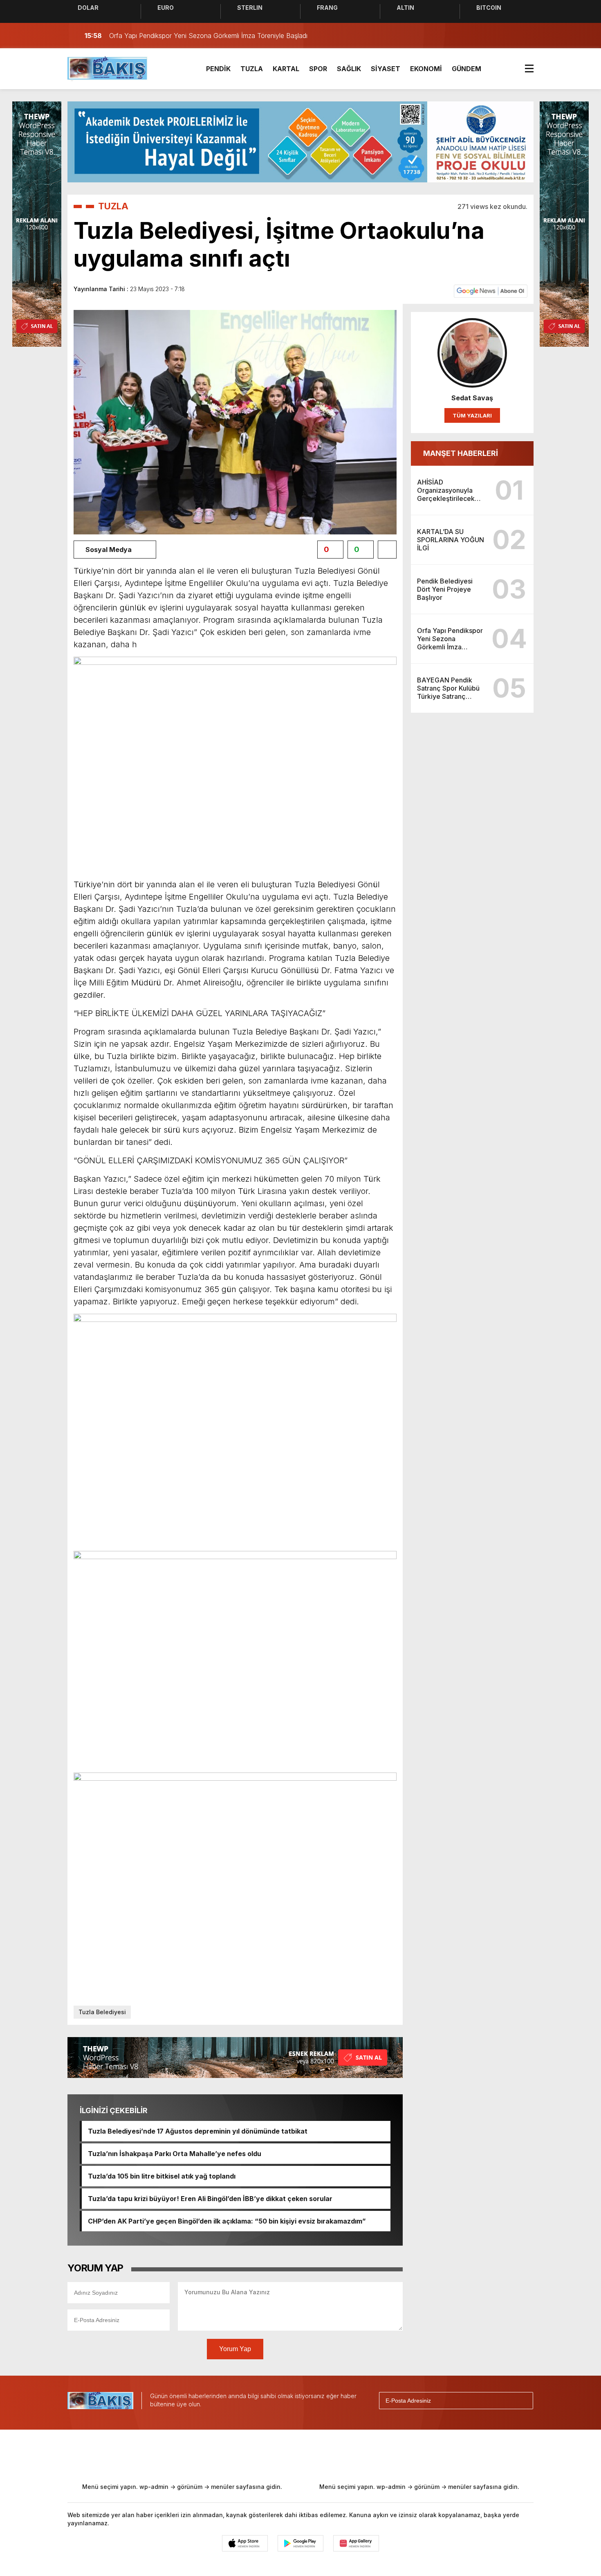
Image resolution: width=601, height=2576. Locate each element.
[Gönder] (523, 2401)
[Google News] (491, 291)
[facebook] (235, 2455)
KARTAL (286, 69)
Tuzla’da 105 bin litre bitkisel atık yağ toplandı (162, 2176)
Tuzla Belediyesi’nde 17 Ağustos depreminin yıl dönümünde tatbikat (198, 2131)
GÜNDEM (466, 69)
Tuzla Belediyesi (102, 2012)
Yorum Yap (235, 2349)
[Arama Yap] (509, 36)
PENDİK (218, 69)
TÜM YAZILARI (472, 415)
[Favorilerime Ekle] (387, 550)
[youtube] (316, 2455)
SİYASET (386, 69)
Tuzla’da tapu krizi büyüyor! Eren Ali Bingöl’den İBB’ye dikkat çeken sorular (210, 2199)
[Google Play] (300, 2543)
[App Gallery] (356, 2543)
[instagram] (289, 2455)
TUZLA (252, 69)
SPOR (318, 69)
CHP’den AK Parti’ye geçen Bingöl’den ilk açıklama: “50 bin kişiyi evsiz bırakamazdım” (227, 2221)
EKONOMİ (426, 69)
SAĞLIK (349, 69)
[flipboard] (343, 2455)
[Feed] (370, 2455)
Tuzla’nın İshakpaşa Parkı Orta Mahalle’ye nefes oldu (175, 2154)
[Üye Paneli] (525, 36)
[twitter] (262, 2455)
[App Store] (245, 2543)
